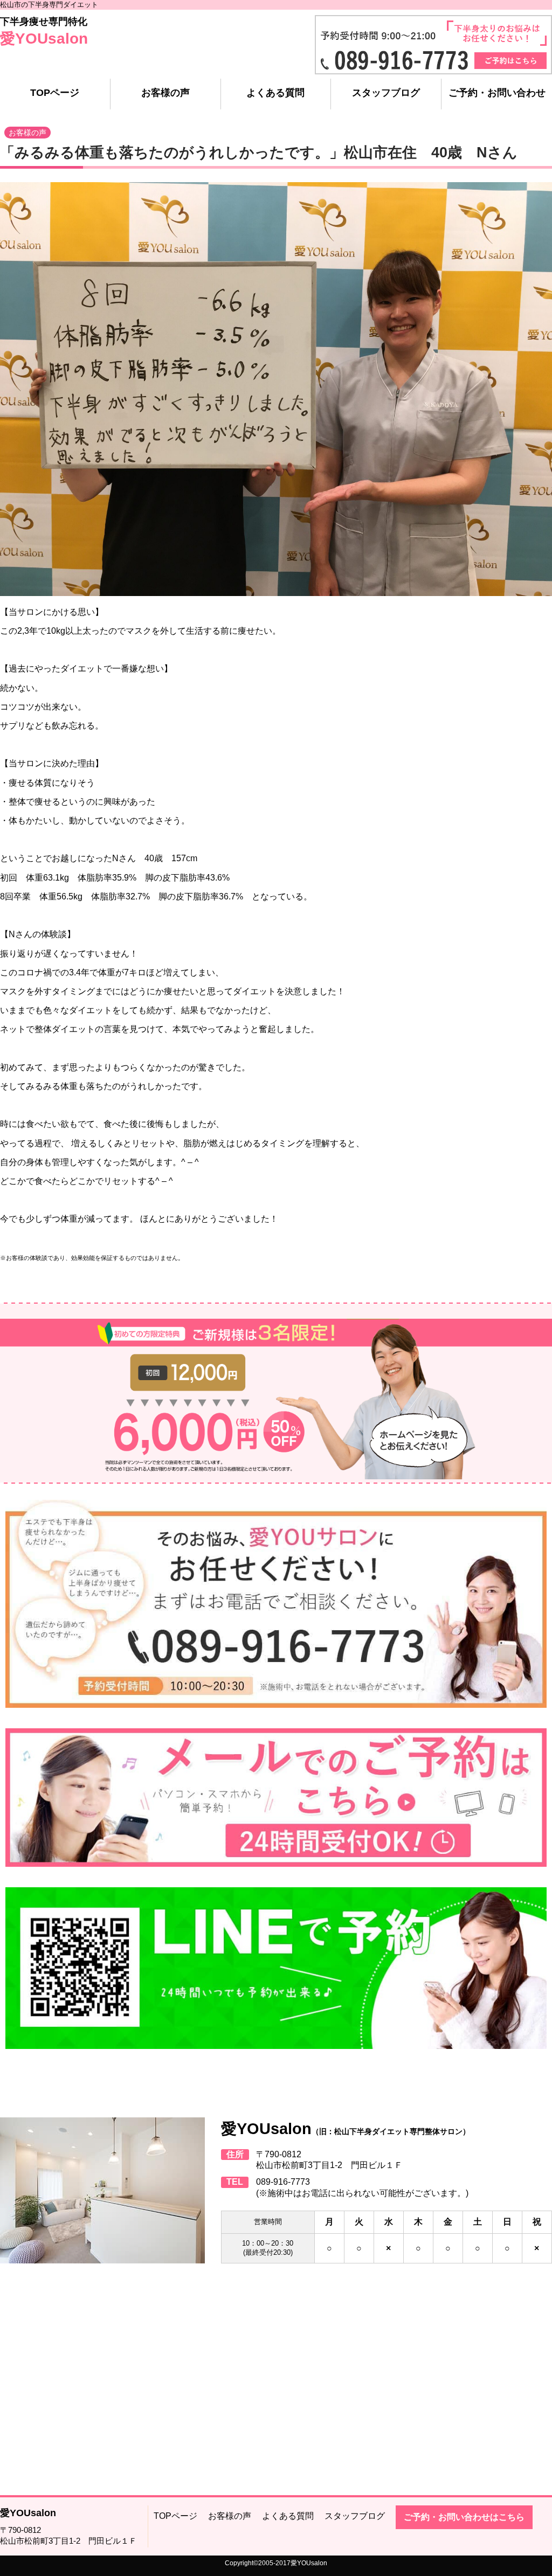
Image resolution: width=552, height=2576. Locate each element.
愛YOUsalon (44, 39)
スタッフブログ (386, 93)
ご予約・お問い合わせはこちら (464, 2517)
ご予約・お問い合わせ (497, 93)
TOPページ (55, 93)
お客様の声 (165, 93)
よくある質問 (275, 93)
